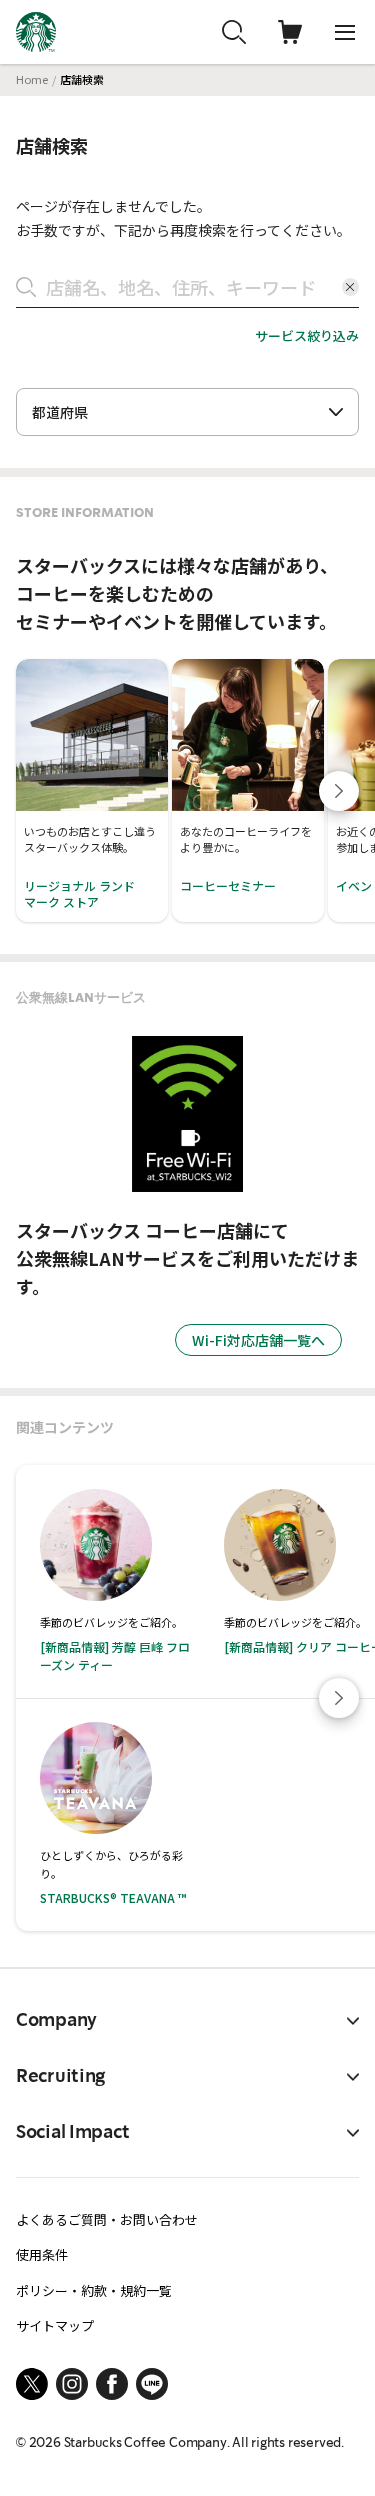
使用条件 (42, 2254)
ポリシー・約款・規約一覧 (94, 2290)
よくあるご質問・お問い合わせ (107, 2219)
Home (32, 79)
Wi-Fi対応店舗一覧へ (258, 1340)
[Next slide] (339, 791)
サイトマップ (55, 2325)
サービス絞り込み (307, 335)
